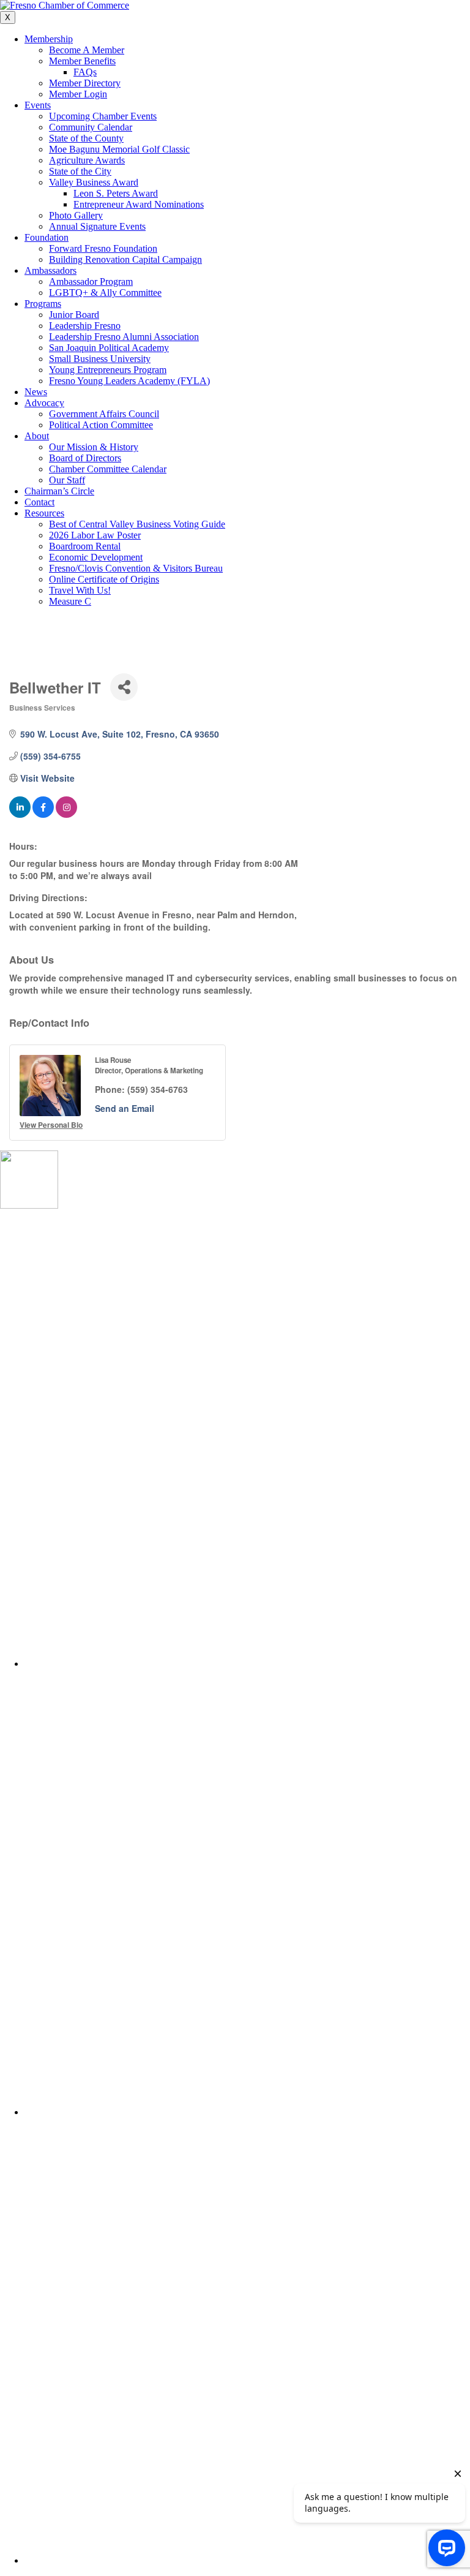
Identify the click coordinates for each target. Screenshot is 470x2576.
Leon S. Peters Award (116, 193)
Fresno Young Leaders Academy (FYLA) (129, 381)
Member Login (78, 94)
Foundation (47, 237)
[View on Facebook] (43, 814)
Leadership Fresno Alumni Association (124, 337)
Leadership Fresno (85, 326)
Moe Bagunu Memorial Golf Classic (119, 149)
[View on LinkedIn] (20, 814)
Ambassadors (50, 270)
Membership (49, 39)
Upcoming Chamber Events (103, 116)
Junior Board (74, 315)
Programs (43, 304)
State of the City (80, 171)
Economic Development (96, 557)
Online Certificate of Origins (104, 579)
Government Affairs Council (104, 414)
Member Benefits (82, 61)
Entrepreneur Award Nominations (139, 204)
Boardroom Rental (85, 546)
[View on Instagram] (66, 814)
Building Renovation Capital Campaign (125, 259)
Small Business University (100, 359)
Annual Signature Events (97, 226)
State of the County (86, 138)
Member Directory (85, 83)
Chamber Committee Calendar (108, 469)
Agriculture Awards (87, 160)
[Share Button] (124, 687)
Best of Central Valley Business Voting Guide (137, 524)
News (36, 392)
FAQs (85, 72)
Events (38, 105)
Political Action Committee (101, 425)
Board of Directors (85, 458)
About (37, 436)
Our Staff (67, 480)
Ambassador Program (91, 281)
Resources (44, 513)
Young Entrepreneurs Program (108, 370)
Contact (39, 502)
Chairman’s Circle (59, 491)
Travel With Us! (80, 590)
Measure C (70, 601)
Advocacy (44, 403)
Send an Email (125, 1108)
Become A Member (87, 50)
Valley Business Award (94, 182)
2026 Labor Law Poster (95, 535)
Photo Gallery (76, 215)
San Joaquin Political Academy (109, 348)
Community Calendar (91, 127)
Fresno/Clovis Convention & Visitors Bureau (136, 568)
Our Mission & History (94, 447)
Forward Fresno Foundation (103, 248)
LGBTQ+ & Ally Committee (105, 293)
